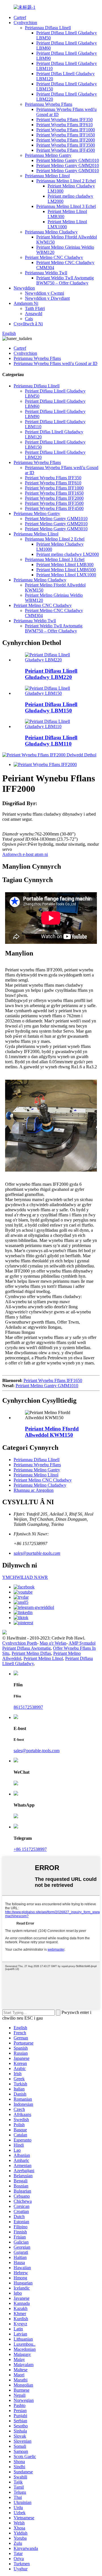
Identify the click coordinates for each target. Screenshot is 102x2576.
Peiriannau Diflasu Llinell (48, 28)
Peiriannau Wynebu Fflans (49, 104)
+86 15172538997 (30, 1849)
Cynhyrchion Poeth (20, 1643)
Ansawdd (34, 314)
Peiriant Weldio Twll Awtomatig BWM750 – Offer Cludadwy (65, 280)
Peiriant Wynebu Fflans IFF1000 (66, 130)
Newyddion (24, 288)
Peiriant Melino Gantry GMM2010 (68, 165)
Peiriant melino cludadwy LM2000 (68, 554)
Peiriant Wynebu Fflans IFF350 (64, 120)
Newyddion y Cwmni (44, 293)
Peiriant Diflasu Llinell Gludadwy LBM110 (51, 741)
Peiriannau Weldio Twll (46, 273)
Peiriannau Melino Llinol (47, 176)
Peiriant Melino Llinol (43, 1658)
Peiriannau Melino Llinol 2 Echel (66, 181)
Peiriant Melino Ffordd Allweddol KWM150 (52, 1432)
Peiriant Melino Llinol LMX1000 (66, 575)
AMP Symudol (82, 1643)
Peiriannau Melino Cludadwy (51, 232)
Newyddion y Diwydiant (47, 298)
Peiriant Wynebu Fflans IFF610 (64, 125)
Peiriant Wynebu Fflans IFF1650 (66, 135)
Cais (29, 319)
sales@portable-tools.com (37, 1553)
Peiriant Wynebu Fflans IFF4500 (66, 150)
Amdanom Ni (26, 303)
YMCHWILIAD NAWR (25, 1577)
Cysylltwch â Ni (28, 324)
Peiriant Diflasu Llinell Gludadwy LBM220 (51, 674)
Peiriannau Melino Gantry (48, 155)
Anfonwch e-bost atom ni (25, 854)
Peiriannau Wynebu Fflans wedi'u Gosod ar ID (56, 363)
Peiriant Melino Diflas (31, 1653)
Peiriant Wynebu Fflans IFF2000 (66, 140)
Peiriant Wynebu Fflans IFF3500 (66, 145)
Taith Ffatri (35, 308)
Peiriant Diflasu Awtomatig (26, 1648)
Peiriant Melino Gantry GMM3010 (68, 171)
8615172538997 (28, 1707)
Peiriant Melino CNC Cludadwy (54, 257)
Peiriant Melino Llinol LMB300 (65, 565)
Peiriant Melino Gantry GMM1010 (68, 160)
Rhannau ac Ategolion (34, 1490)
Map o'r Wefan (53, 1643)
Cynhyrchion (25, 23)
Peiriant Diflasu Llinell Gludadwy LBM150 (51, 707)
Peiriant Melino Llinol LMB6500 (66, 570)
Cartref (20, 17)
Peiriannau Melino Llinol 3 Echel (66, 206)
